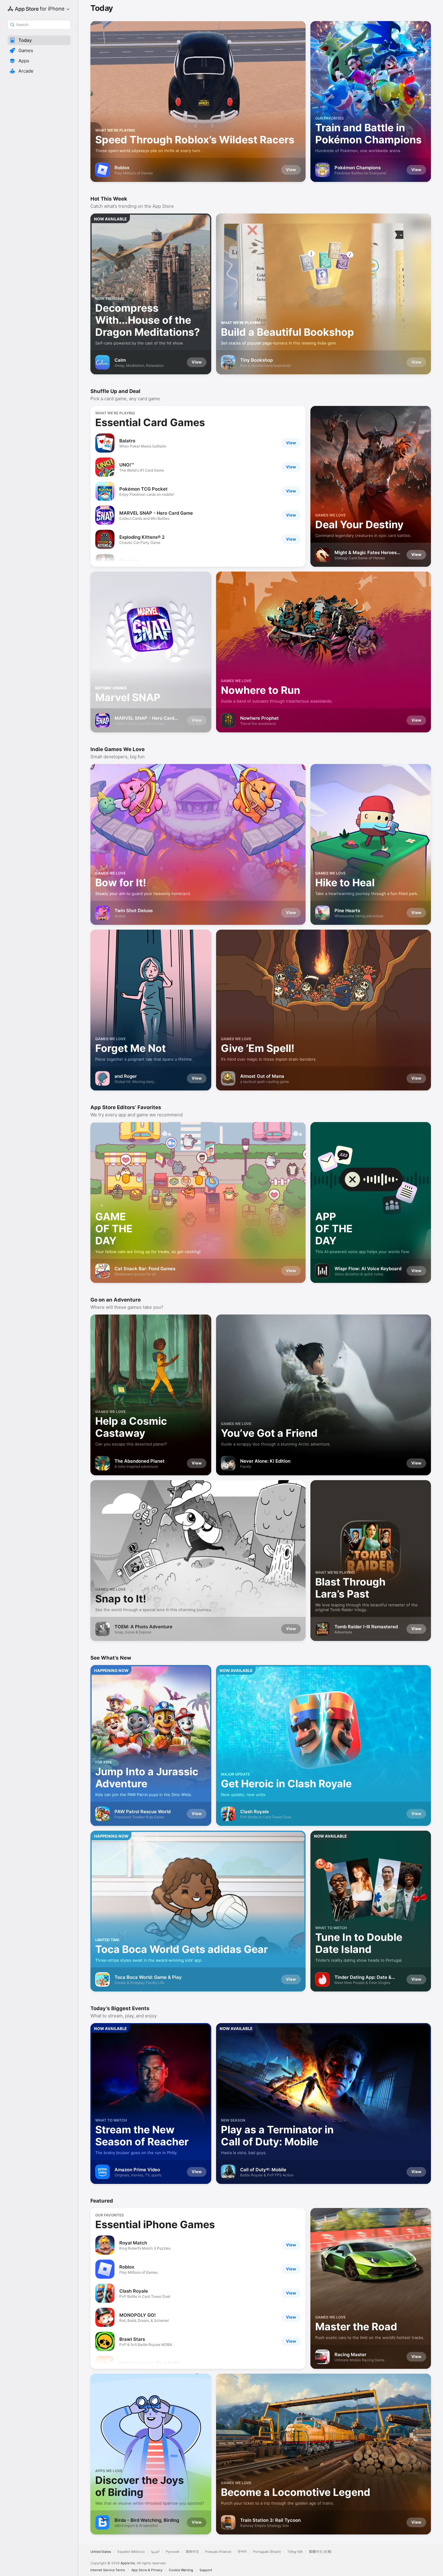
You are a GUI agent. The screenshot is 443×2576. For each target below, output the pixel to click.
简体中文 (192, 2552)
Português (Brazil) (267, 2552)
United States (101, 2552)
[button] (39, 40)
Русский (173, 2552)
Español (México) (131, 2552)
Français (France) (218, 2552)
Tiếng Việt (295, 2552)
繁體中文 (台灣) (320, 2552)
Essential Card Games (150, 422)
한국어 (242, 2552)
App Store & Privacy (147, 2570)
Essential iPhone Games (155, 2224)
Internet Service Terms (108, 2570)
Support (206, 2570)
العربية (155, 2552)
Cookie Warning (181, 2570)
